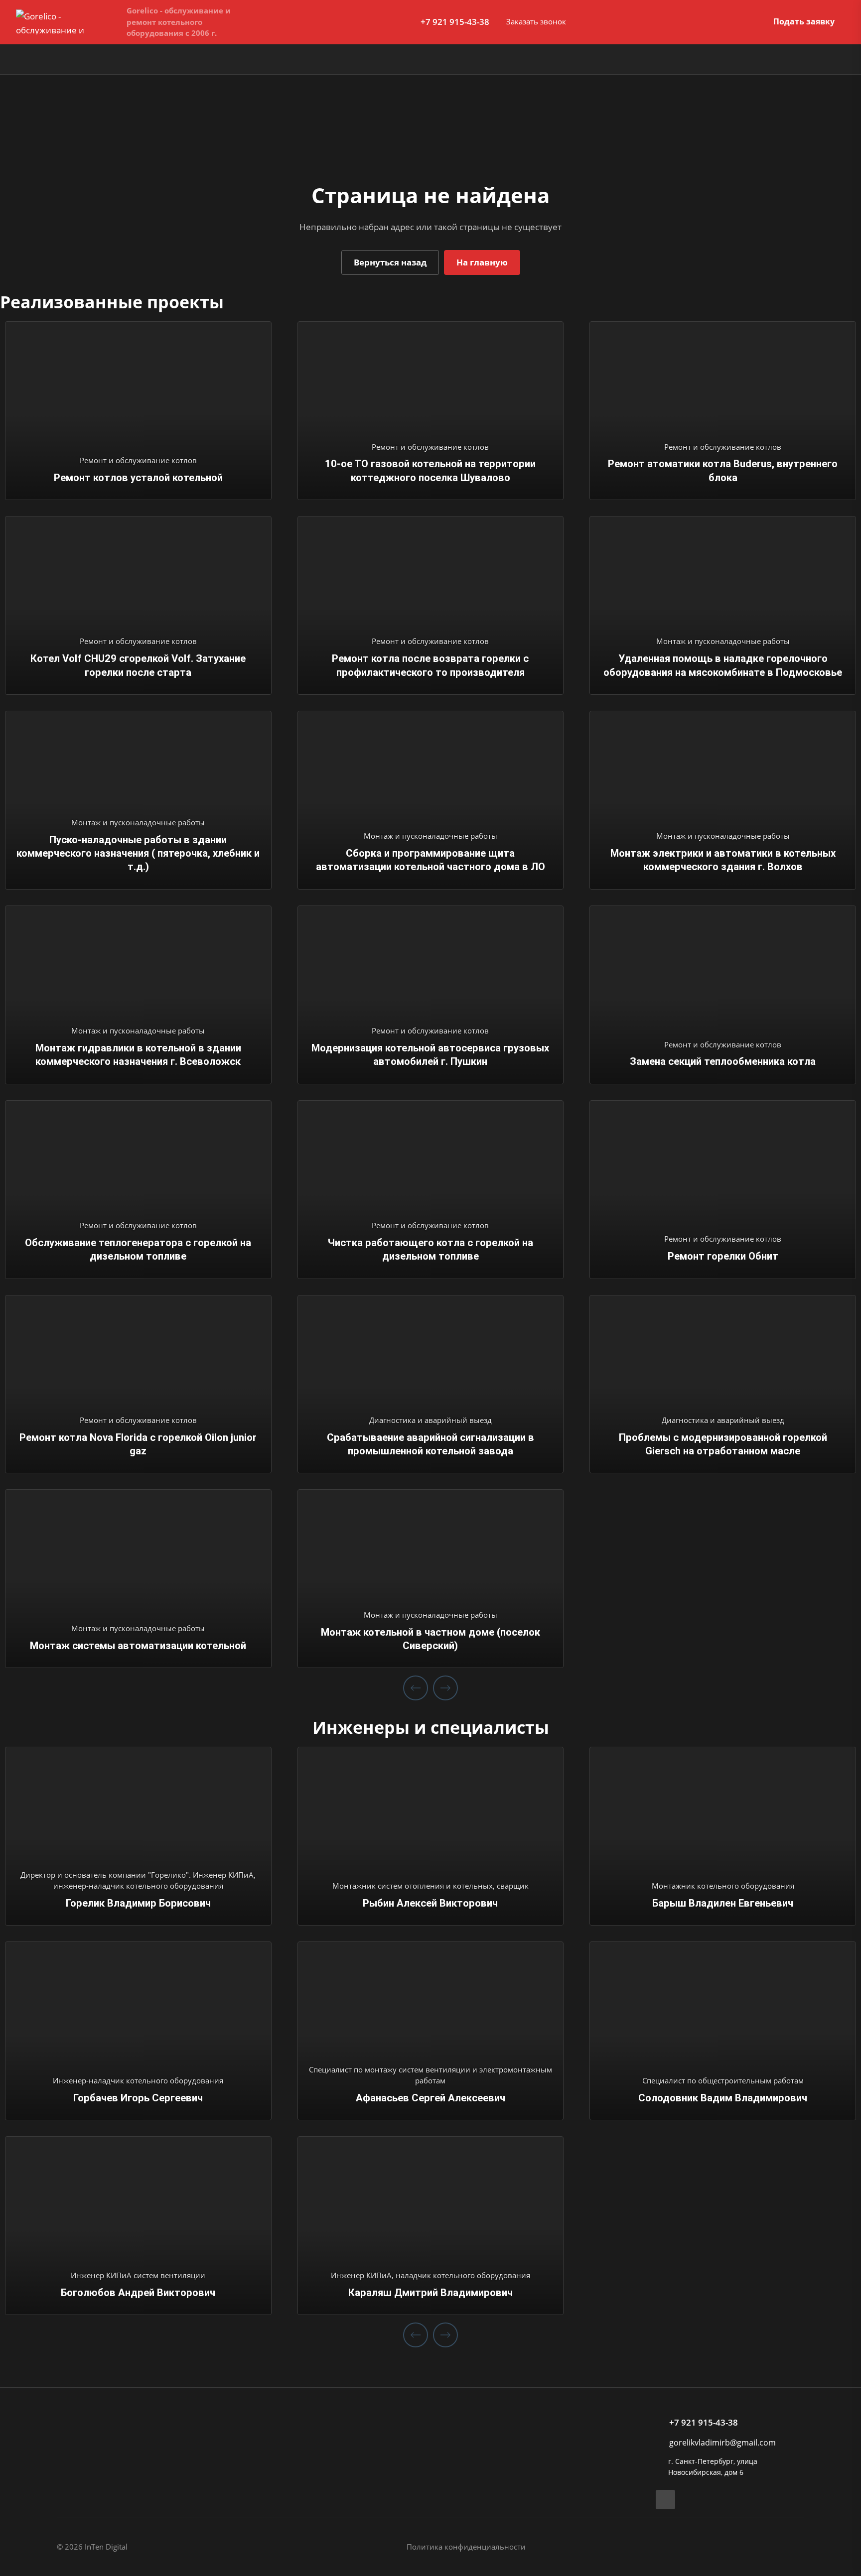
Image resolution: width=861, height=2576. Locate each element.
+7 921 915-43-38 (455, 22)
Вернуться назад (390, 262)
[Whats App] (665, 2500)
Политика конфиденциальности (466, 2547)
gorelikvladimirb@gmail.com (722, 2443)
